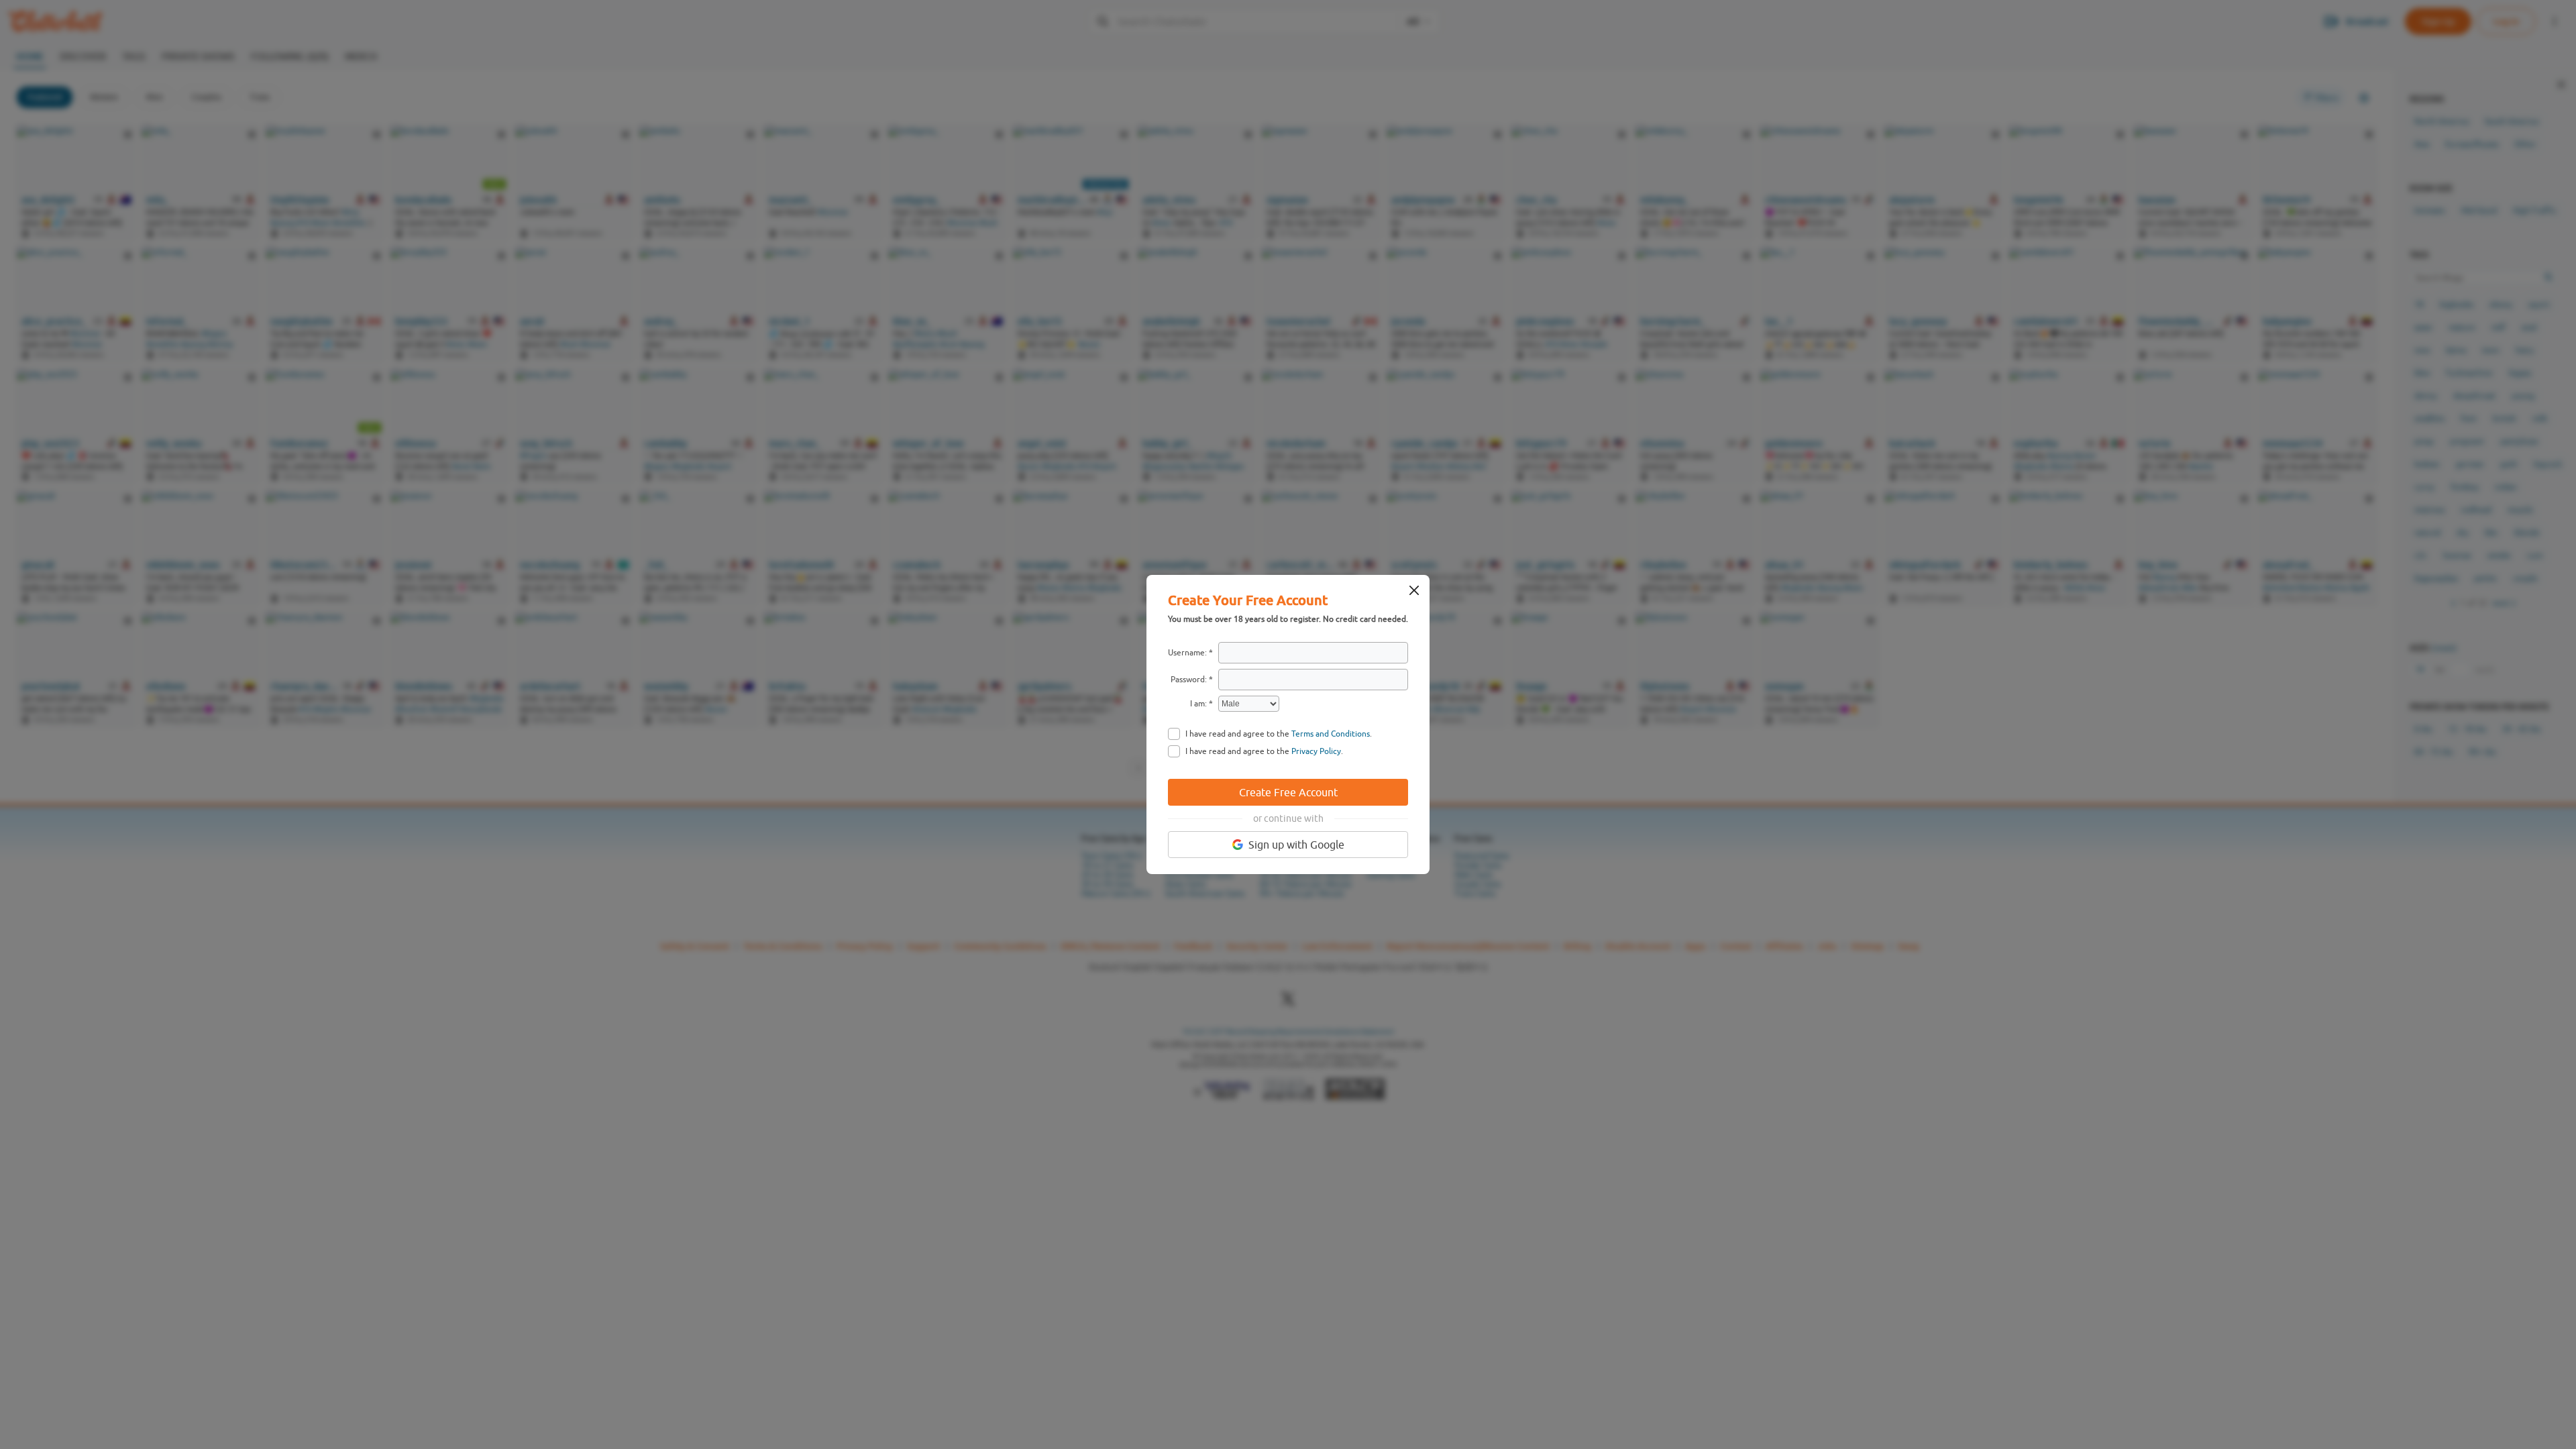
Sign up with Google (1296, 845)
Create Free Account (1288, 792)
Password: (1189, 680)
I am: (1198, 704)
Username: (1187, 653)
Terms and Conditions (1331, 734)
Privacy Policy (1316, 751)
